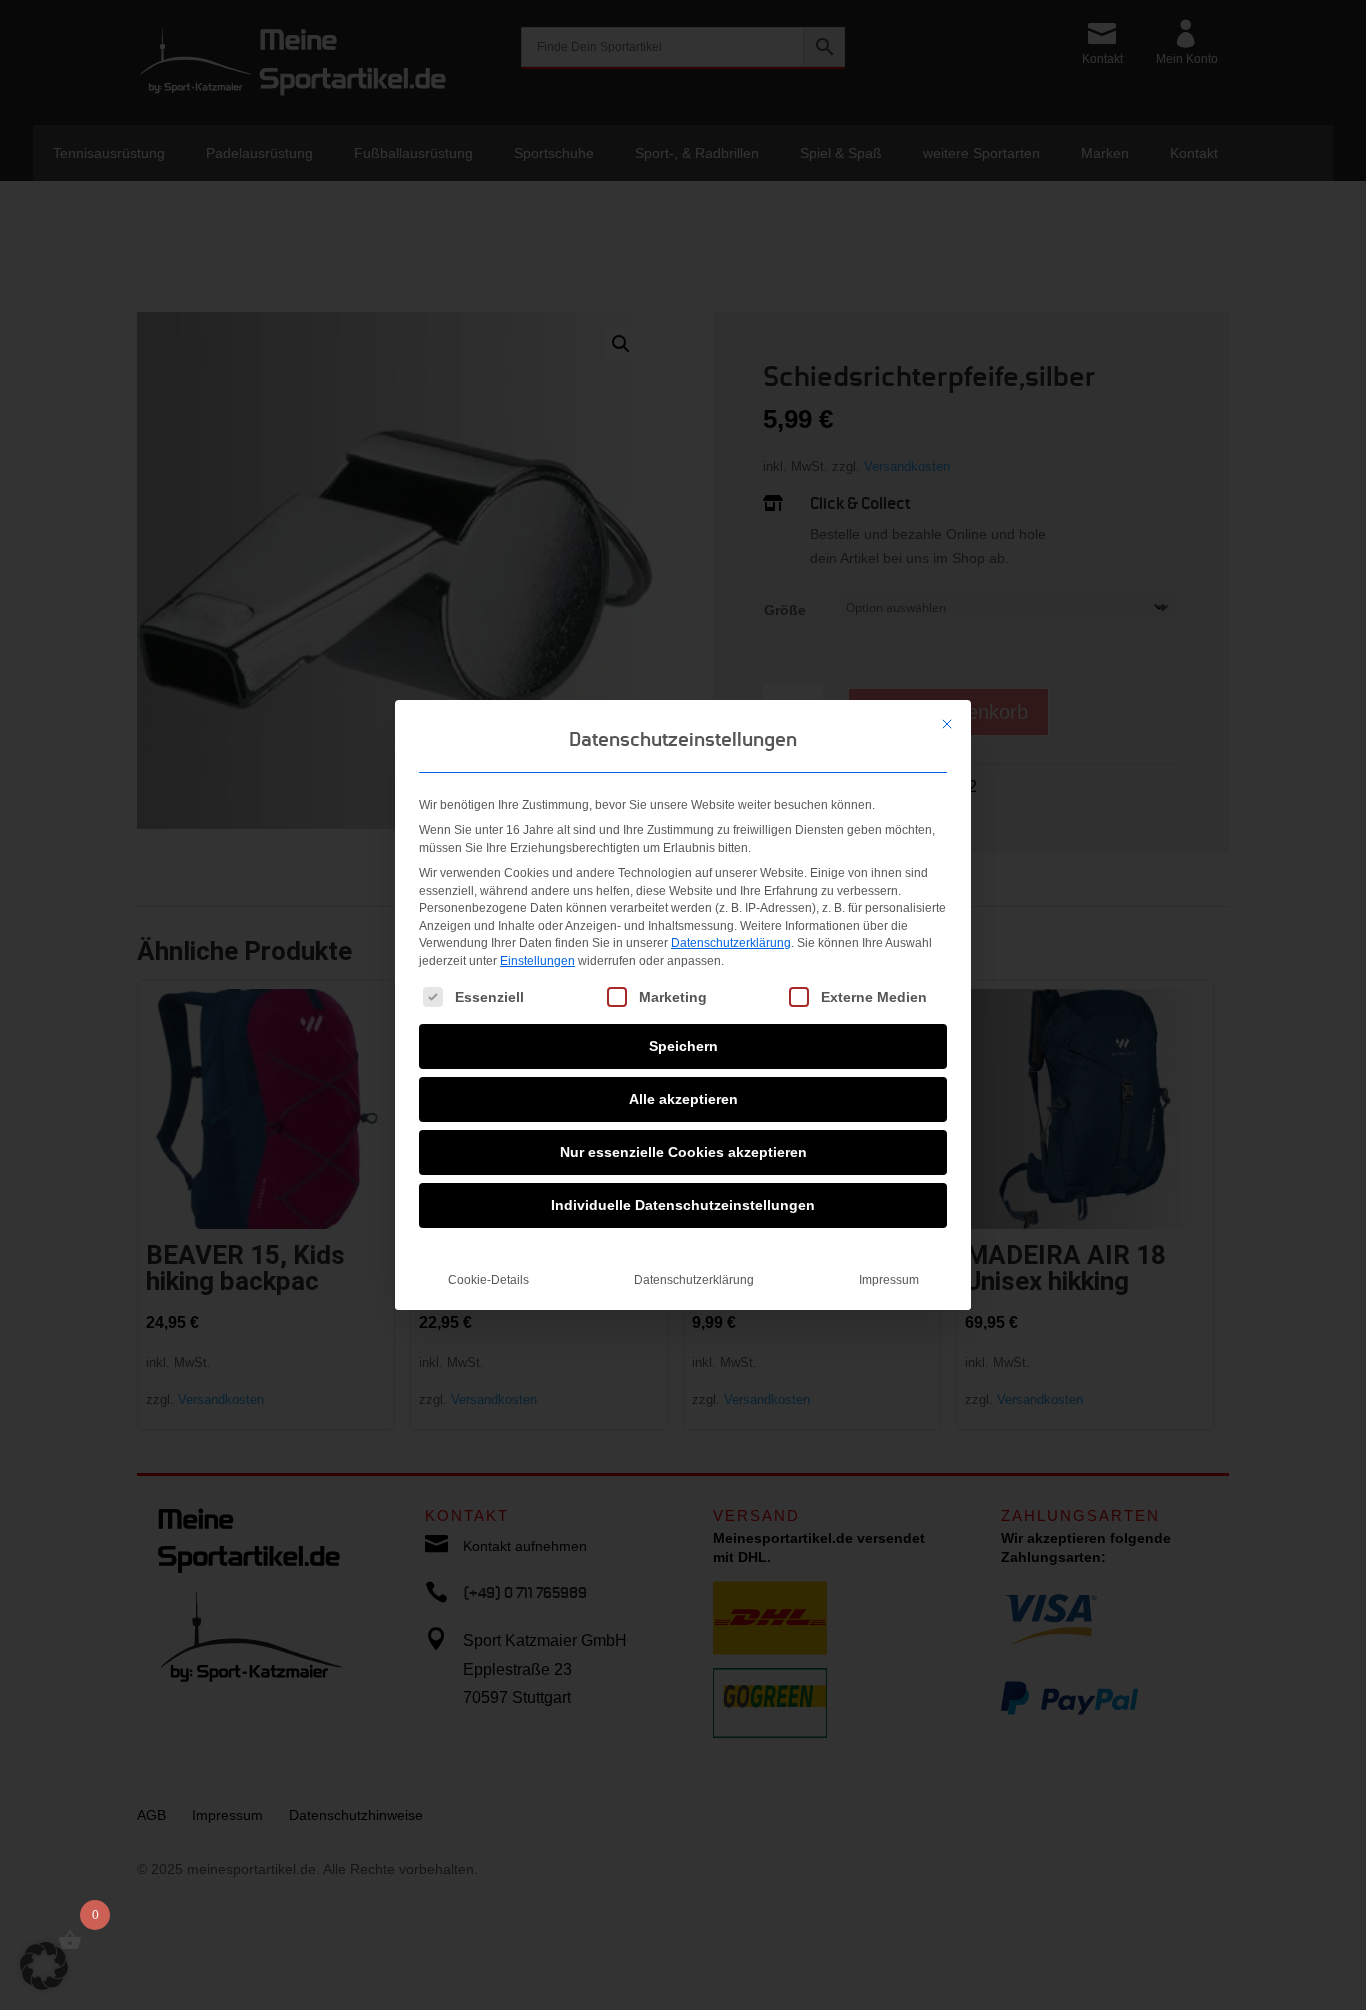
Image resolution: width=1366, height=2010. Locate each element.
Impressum (889, 1280)
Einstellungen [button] (537, 961)
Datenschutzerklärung (731, 943)
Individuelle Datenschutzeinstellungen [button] (683, 1205)
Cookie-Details (488, 1280)
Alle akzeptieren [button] (683, 1099)
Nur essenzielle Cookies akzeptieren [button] (683, 1152)
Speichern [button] (683, 1046)
